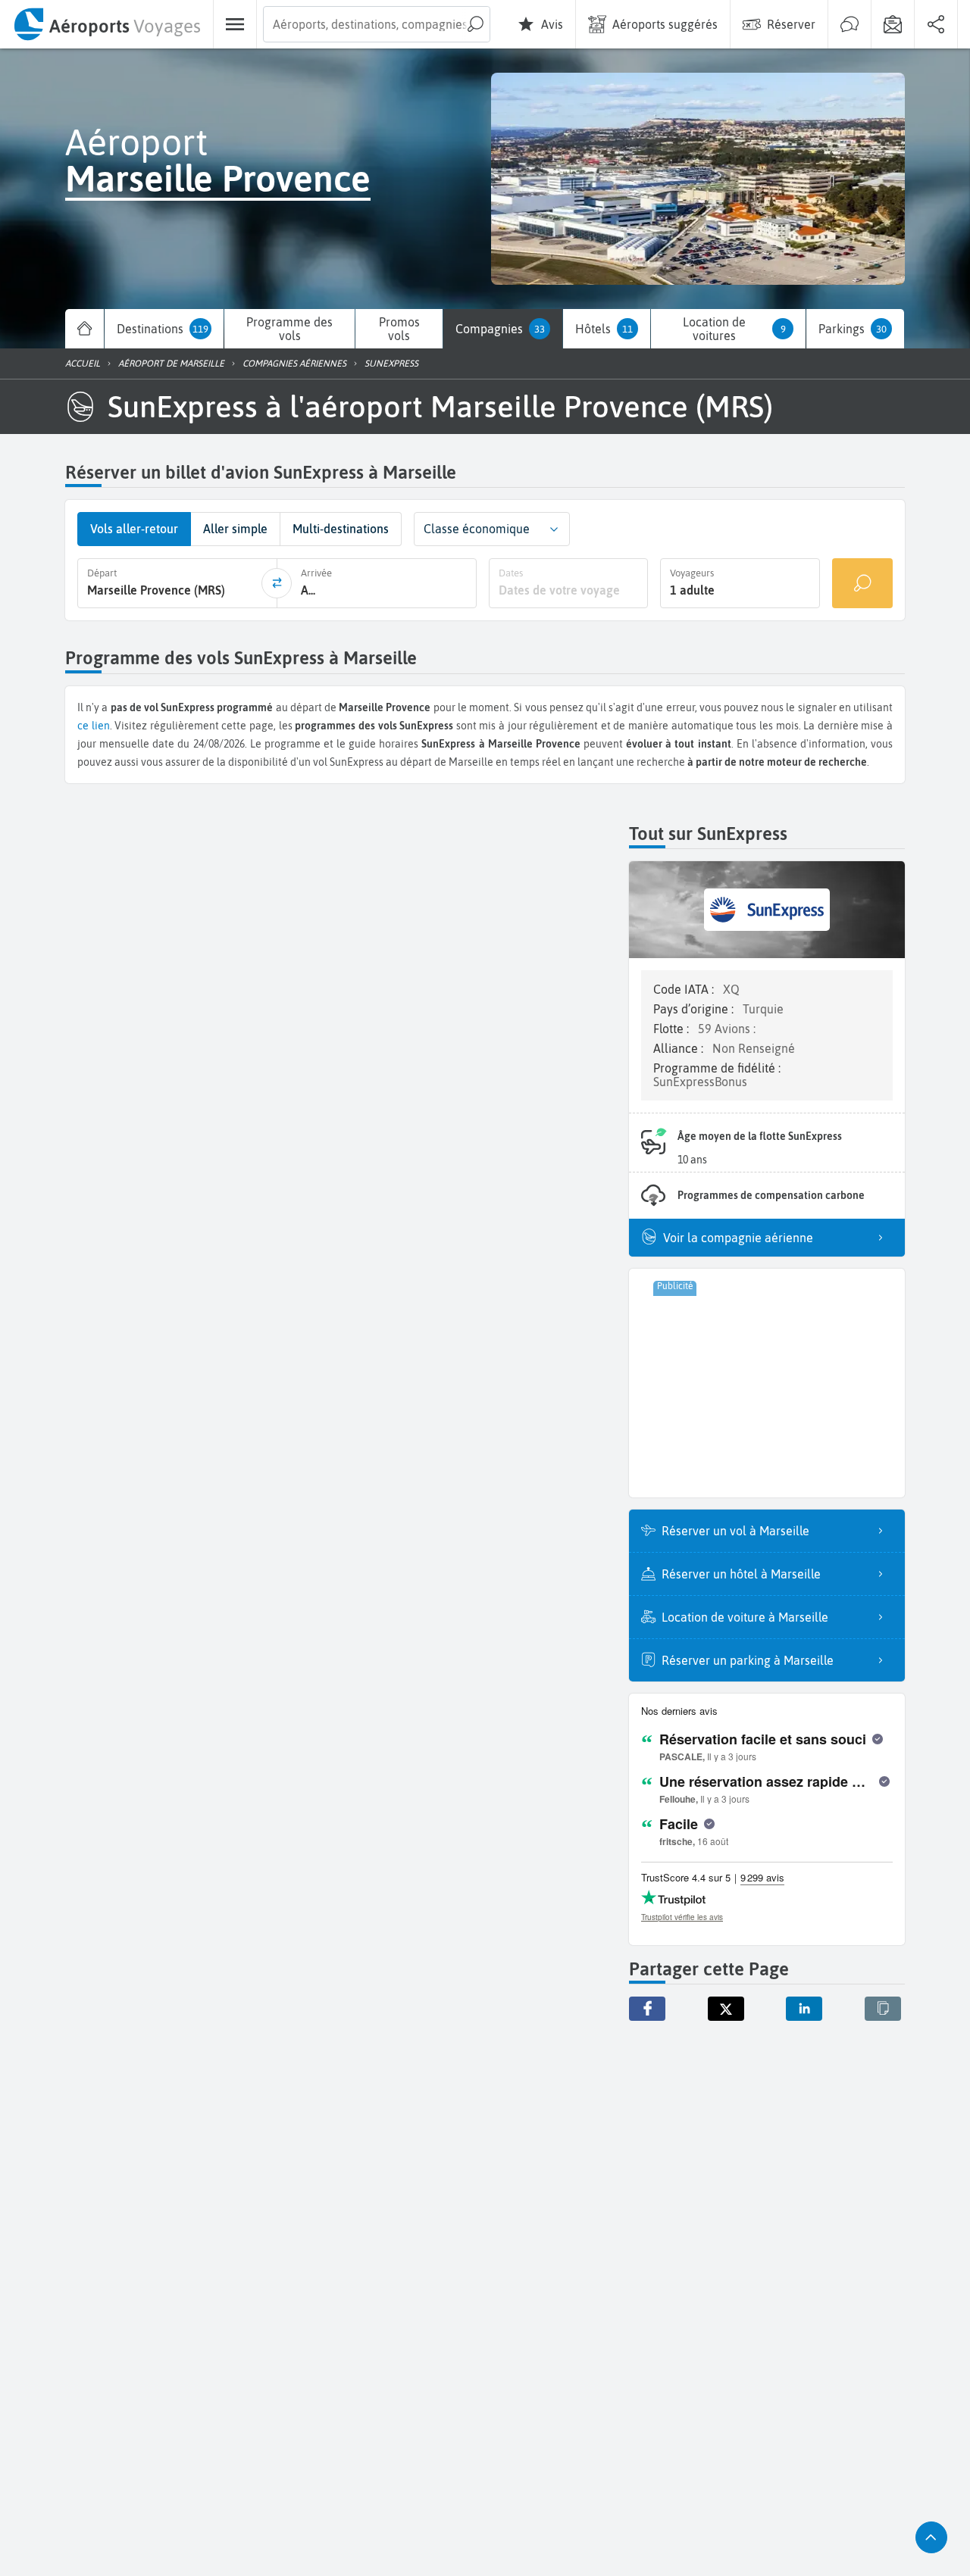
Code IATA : (685, 989)
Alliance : (680, 1048)
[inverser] (277, 583)
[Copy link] (883, 2009)
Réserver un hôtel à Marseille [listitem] (741, 1574)
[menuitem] (106, 24)
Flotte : (673, 1029)
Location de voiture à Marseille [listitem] (745, 1617)
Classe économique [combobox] (477, 529)
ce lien (94, 726)
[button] (554, 529)
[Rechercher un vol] (862, 583)
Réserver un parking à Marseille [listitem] (748, 1660)
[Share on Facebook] (647, 2009)
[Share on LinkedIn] (804, 2009)
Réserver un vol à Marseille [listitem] (735, 1531)
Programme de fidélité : (717, 1068)
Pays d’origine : (695, 1009)
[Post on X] (726, 2009)
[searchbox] (377, 24)
